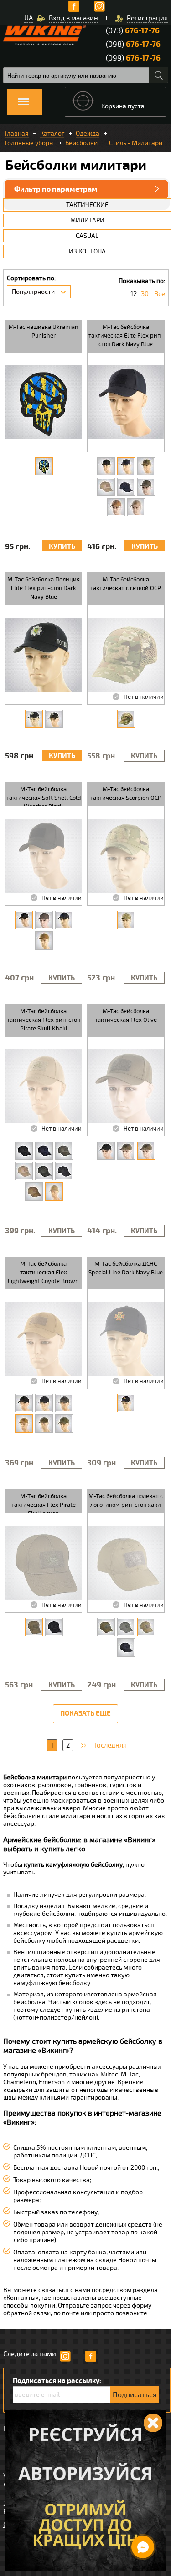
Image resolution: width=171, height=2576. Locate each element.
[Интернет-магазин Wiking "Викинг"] (44, 35)
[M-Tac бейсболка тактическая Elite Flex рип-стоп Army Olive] (146, 487)
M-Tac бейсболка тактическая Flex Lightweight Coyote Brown (43, 1273)
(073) (133, 31)
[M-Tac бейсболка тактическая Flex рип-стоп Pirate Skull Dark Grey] (64, 1171)
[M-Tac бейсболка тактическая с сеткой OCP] (126, 719)
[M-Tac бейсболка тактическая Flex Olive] (146, 1151)
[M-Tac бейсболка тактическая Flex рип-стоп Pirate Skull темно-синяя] (44, 1151)
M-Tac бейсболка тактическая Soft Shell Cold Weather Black (44, 796)
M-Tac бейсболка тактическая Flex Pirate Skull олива (44, 1503)
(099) (133, 58)
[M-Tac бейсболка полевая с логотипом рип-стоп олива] (126, 1627)
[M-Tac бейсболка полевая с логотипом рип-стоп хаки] (146, 1627)
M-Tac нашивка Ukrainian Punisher (44, 331)
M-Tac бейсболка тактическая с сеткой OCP (126, 584)
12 (134, 294)
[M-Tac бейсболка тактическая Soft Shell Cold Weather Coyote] (44, 940)
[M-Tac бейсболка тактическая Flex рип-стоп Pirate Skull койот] (24, 1171)
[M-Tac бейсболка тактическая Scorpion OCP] (126, 920)
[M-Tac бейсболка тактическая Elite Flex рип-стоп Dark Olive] (146, 466)
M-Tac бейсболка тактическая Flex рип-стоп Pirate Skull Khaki (44, 1020)
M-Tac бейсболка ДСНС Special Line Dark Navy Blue (126, 1268)
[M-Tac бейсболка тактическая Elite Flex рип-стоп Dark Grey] (126, 487)
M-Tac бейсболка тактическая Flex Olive (126, 1016)
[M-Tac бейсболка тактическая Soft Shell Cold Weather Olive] (44, 920)
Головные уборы (29, 143)
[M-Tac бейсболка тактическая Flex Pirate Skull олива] (34, 1627)
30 (145, 294)
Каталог (52, 134)
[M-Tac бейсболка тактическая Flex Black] (106, 1151)
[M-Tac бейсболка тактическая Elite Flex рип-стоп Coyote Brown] (116, 507)
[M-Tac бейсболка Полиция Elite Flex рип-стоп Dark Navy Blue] (34, 719)
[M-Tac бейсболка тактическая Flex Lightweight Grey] (64, 1403)
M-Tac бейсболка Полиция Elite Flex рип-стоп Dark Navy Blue (44, 588)
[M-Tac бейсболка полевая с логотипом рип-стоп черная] (126, 1647)
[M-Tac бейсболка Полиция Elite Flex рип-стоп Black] (54, 719)
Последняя (109, 1745)
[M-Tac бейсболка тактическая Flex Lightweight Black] (24, 1403)
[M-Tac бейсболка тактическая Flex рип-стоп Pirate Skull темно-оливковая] (64, 1151)
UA (28, 18)
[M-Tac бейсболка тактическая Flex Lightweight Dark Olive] (44, 1424)
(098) (133, 44)
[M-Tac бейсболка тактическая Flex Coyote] (126, 1151)
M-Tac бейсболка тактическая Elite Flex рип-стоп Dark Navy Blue (126, 336)
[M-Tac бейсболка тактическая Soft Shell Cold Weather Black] (24, 920)
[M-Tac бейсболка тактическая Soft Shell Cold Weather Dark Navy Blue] (64, 920)
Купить (62, 547)
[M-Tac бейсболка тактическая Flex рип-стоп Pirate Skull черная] (24, 1151)
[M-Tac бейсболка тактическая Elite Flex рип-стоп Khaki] (136, 507)
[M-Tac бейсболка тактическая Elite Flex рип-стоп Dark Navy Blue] (126, 466)
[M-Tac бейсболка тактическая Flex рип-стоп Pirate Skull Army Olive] (44, 1171)
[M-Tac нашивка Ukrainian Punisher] (44, 466)
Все (160, 294)
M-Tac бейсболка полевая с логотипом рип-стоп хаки (126, 1501)
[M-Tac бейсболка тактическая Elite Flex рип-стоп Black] (106, 466)
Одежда (88, 134)
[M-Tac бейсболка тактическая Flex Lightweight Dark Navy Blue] (44, 1403)
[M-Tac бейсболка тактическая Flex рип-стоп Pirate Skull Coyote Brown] (34, 1192)
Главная (17, 134)
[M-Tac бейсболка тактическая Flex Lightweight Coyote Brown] (24, 1424)
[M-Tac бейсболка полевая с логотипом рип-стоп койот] (106, 1627)
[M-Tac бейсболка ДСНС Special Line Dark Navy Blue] (126, 1403)
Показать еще (85, 1714)
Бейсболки (81, 143)
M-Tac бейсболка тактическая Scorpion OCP (126, 794)
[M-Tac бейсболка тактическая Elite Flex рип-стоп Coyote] (106, 487)
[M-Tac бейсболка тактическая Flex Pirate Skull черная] (54, 1627)
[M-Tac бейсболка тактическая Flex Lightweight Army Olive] (64, 1424)
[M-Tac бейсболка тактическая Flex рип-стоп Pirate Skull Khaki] (54, 1192)
